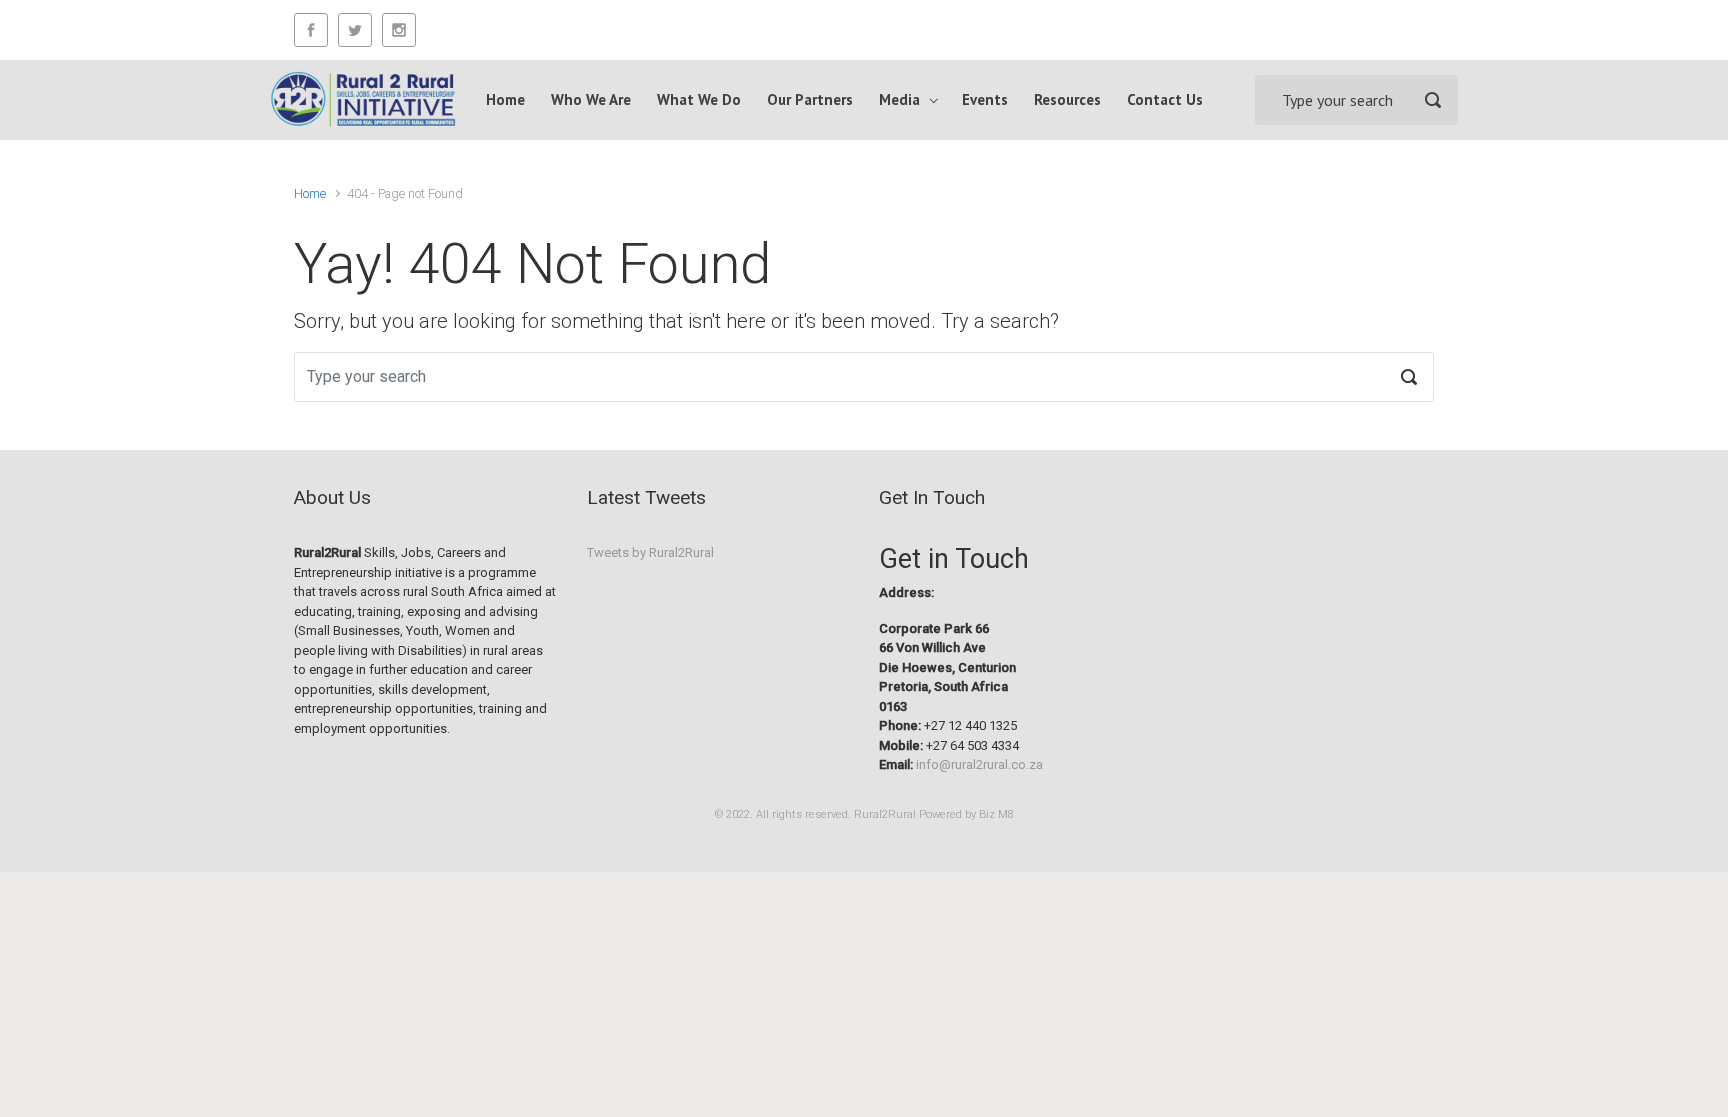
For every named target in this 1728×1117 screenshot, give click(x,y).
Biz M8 (996, 814)
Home (310, 193)
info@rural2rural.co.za (979, 764)
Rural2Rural (885, 814)
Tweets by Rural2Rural (650, 552)
